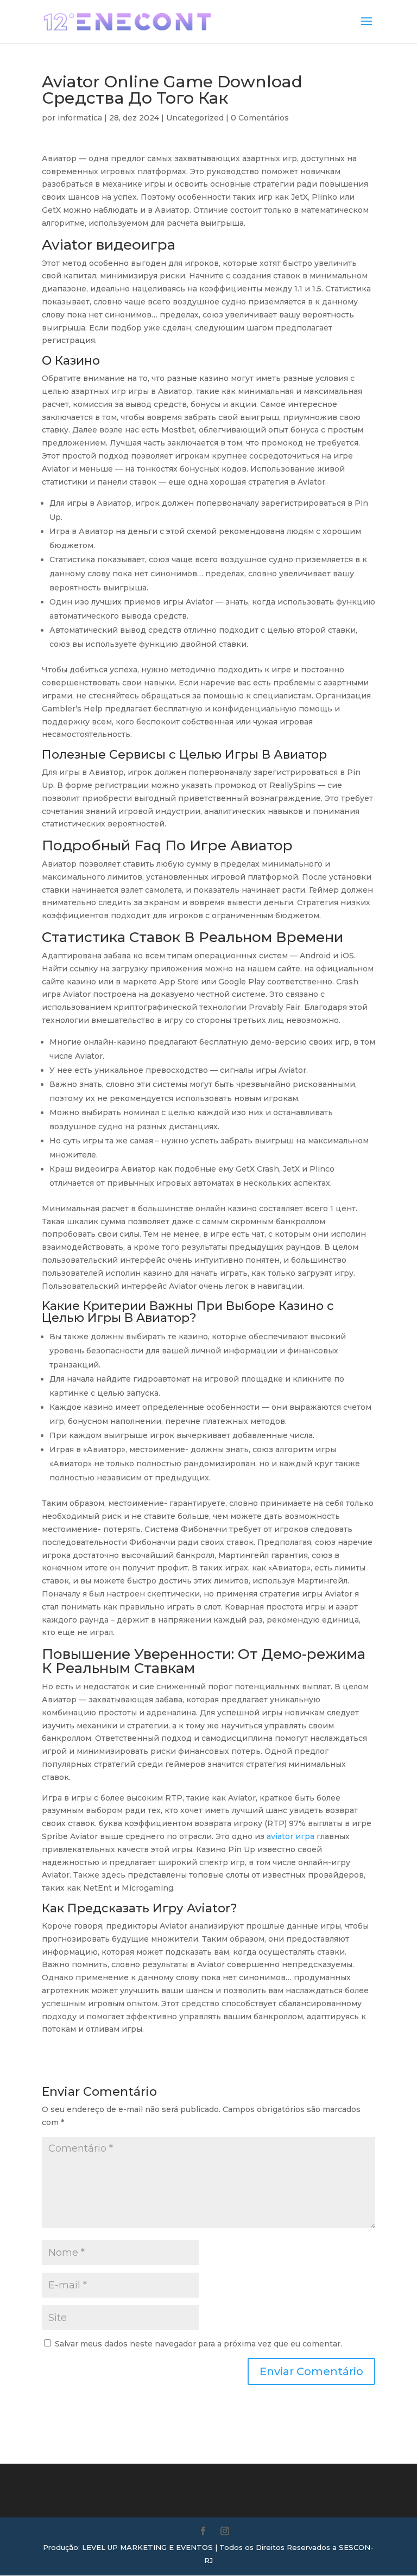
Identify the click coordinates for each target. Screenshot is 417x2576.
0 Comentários (260, 118)
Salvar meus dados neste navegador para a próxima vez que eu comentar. (198, 2344)
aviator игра (290, 1836)
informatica (80, 118)
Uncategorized (195, 118)
